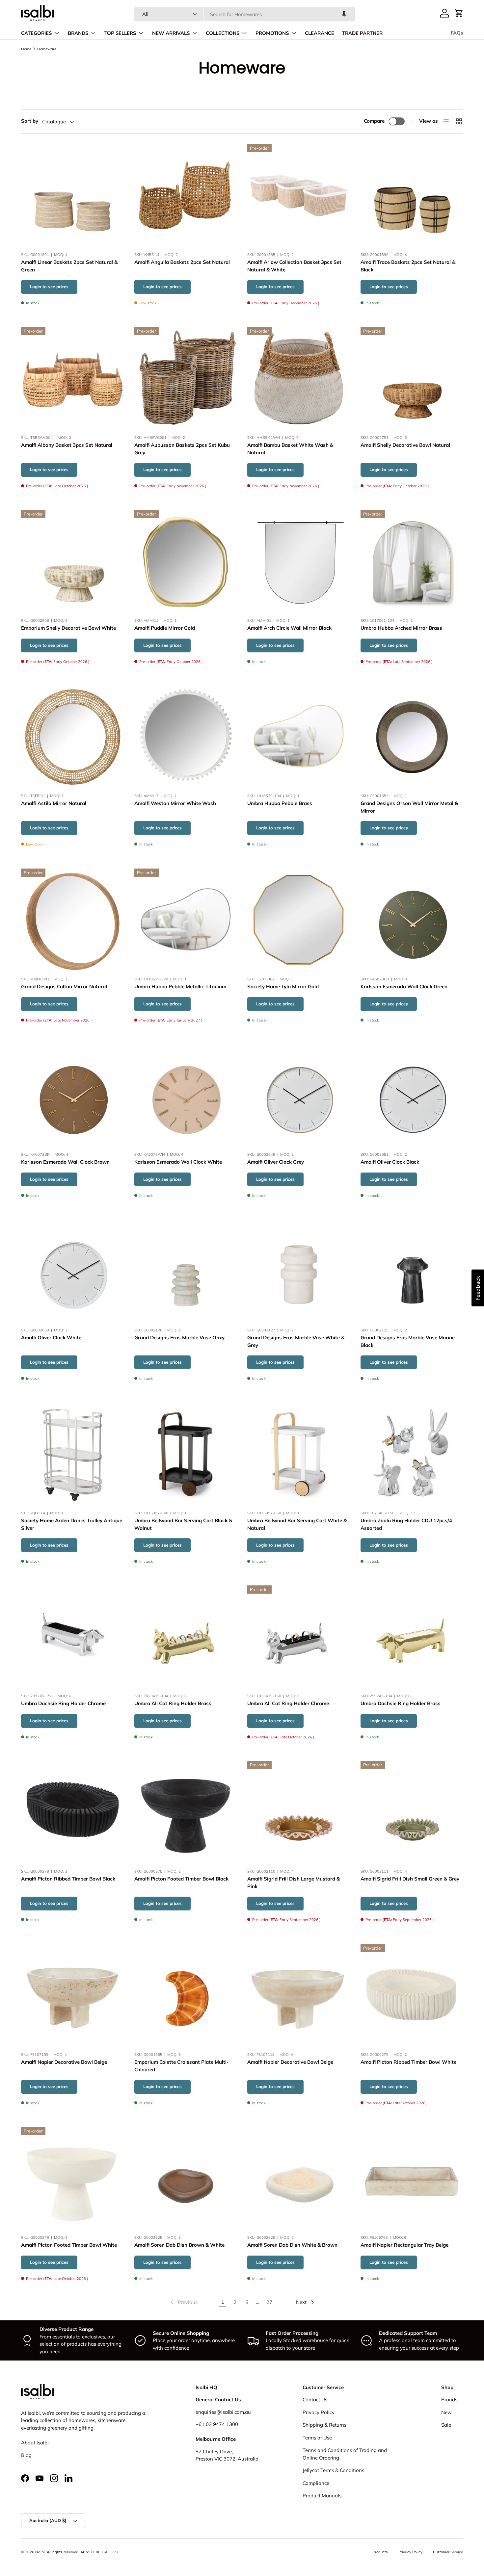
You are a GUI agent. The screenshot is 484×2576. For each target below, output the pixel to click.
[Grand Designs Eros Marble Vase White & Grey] (299, 1271)
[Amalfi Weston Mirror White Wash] (186, 737)
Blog (26, 2455)
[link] (183, 2302)
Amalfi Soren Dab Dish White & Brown (292, 2245)
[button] (459, 13)
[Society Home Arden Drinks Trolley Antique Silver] (72, 1454)
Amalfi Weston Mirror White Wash (175, 804)
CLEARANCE (320, 33)
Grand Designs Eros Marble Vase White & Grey (296, 1341)
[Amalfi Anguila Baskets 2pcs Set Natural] (186, 195)
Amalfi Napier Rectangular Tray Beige (404, 2245)
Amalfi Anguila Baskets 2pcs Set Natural (182, 262)
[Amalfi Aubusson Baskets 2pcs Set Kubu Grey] (186, 378)
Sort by (30, 121)
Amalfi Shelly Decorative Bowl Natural (405, 445)
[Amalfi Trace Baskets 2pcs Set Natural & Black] (412, 195)
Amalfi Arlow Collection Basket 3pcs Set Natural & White (294, 266)
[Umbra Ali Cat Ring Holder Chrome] (299, 1637)
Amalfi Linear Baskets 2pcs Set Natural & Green (69, 266)
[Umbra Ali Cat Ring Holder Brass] (186, 1637)
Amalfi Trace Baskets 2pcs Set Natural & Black (408, 266)
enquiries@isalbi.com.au (223, 2412)
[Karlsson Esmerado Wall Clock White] (186, 1095)
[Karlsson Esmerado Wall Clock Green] (412, 920)
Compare (374, 121)
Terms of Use (317, 2438)
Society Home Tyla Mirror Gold (283, 986)
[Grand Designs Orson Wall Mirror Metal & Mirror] (412, 737)
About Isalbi (35, 2443)
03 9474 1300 (222, 2424)
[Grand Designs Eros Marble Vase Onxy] (186, 1271)
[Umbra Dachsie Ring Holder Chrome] (72, 1637)
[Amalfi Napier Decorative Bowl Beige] (72, 1995)
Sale (446, 2425)
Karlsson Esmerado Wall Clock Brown (65, 1162)
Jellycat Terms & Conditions (333, 2470)
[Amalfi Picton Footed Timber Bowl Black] (186, 1812)
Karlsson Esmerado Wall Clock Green (404, 986)
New (446, 2412)
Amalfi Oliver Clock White (51, 1338)
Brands (449, 2399)
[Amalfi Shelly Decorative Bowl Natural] (412, 378)
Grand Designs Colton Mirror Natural (64, 986)
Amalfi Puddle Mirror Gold (165, 628)
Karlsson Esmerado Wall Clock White (178, 1162)
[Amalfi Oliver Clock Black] (412, 1095)
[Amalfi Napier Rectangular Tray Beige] (412, 2178)
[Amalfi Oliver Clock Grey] (299, 1095)
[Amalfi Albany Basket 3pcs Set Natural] (72, 378)
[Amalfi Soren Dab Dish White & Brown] (299, 2178)
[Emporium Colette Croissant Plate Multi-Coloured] (186, 1995)
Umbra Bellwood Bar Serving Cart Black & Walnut (183, 1524)
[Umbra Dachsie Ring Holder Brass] (412, 1637)
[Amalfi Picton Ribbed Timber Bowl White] (412, 1995)
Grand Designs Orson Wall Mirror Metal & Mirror (409, 807)
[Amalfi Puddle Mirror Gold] (186, 561)
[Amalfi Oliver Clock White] (72, 1271)
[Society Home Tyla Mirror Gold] (299, 920)
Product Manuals (322, 2496)
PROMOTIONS (272, 33)
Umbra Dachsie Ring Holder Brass (401, 1703)
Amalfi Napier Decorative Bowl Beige (64, 2062)
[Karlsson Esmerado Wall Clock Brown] (72, 1095)
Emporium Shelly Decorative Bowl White (68, 628)
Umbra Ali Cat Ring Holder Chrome (288, 1703)
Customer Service (448, 2552)
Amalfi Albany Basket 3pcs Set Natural (67, 445)
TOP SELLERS (120, 33)
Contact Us (315, 2399)
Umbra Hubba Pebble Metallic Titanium (180, 986)
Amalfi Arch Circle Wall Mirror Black (289, 628)
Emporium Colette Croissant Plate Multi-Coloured (182, 2066)
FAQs (457, 33)
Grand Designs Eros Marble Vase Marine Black (408, 1341)
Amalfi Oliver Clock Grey (276, 1162)
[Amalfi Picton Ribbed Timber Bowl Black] (72, 1812)
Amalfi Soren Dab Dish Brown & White (179, 2245)
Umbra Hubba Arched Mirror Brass (401, 628)
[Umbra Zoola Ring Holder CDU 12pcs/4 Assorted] (412, 1454)
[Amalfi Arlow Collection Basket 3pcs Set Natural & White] (299, 195)
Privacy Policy (319, 2412)
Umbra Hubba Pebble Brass (280, 804)
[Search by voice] (344, 14)
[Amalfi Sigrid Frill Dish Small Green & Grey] (412, 1812)
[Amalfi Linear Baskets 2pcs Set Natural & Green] (72, 195)
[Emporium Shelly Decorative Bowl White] (72, 561)
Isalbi (40, 2552)
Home (26, 49)
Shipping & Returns (324, 2425)
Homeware (47, 49)
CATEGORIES (36, 33)
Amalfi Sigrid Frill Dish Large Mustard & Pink (294, 1883)
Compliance (316, 2483)
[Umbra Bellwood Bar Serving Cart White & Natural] (299, 1454)
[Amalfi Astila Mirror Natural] (72, 737)
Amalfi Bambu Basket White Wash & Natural (290, 449)
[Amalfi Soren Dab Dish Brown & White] (186, 2178)
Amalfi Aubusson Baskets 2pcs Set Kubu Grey (182, 449)
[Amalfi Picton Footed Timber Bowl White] (72, 2178)
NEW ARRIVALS (171, 33)
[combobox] (245, 14)
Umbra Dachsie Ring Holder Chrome (63, 1703)
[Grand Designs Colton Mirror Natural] (72, 920)
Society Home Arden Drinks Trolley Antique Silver (72, 1524)
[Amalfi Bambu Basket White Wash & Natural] (299, 378)
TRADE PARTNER (362, 33)
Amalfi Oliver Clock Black (390, 1162)
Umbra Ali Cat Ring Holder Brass (173, 1703)
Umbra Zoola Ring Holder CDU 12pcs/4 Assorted (406, 1524)
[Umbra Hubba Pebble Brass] (299, 737)
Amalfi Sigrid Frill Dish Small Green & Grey (410, 1879)
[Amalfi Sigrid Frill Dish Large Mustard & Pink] (299, 1812)
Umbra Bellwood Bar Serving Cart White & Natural (297, 1524)
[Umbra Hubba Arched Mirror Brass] (412, 561)
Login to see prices (49, 287)
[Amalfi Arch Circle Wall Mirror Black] (299, 561)
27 (269, 2302)
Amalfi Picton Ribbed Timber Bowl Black (68, 1879)
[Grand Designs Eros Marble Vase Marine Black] (412, 1271)
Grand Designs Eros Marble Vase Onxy (179, 1338)
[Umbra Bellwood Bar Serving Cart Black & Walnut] (186, 1454)
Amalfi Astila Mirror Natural (54, 804)
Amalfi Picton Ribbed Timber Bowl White (408, 2062)
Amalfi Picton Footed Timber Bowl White (69, 2245)
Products (380, 2552)
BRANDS (78, 33)
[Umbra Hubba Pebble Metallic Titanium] (186, 920)
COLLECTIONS (223, 33)
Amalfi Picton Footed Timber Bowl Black (181, 1879)
